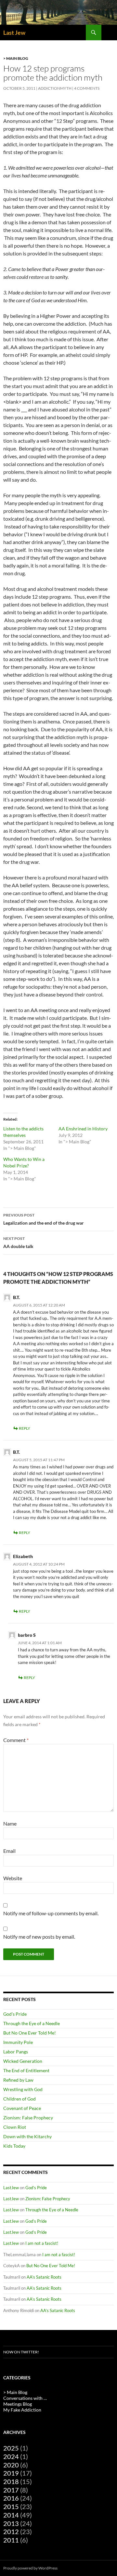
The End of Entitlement (26, 2070)
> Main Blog (16, 58)
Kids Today (14, 2146)
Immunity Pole (18, 2042)
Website (13, 1878)
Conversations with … (25, 2398)
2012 (11, 2531)
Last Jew (14, 33)
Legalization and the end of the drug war (44, 1219)
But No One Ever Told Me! (30, 2033)
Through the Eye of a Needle (32, 2023)
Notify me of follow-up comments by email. (51, 1913)
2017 (11, 2490)
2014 (11, 2515)
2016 (11, 2498)
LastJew (11, 2188)
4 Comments (87, 88)
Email (9, 1851)
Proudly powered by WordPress (30, 2568)
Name (10, 1823)
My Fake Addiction (22, 2410)
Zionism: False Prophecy (28, 2118)
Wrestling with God (23, 2089)
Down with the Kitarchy (27, 2136)
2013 (11, 2523)
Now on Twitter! (21, 2352)
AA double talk (18, 1242)
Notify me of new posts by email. (39, 1937)
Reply (25, 1428)
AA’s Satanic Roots (44, 2277)
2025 (11, 2448)
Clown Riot (15, 2127)
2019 (11, 2473)
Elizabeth (23, 1556)
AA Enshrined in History (83, 1129)
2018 (11, 2481)
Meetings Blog (18, 2404)
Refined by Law (18, 2080)
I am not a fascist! (42, 2243)
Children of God (19, 2099)
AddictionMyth (55, 88)
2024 (11, 2456)
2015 (11, 2506)
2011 (11, 2540)
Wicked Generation (23, 2061)
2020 (11, 2465)
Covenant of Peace (22, 2108)
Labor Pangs (16, 2052)
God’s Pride (15, 2014)
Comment (16, 1740)
